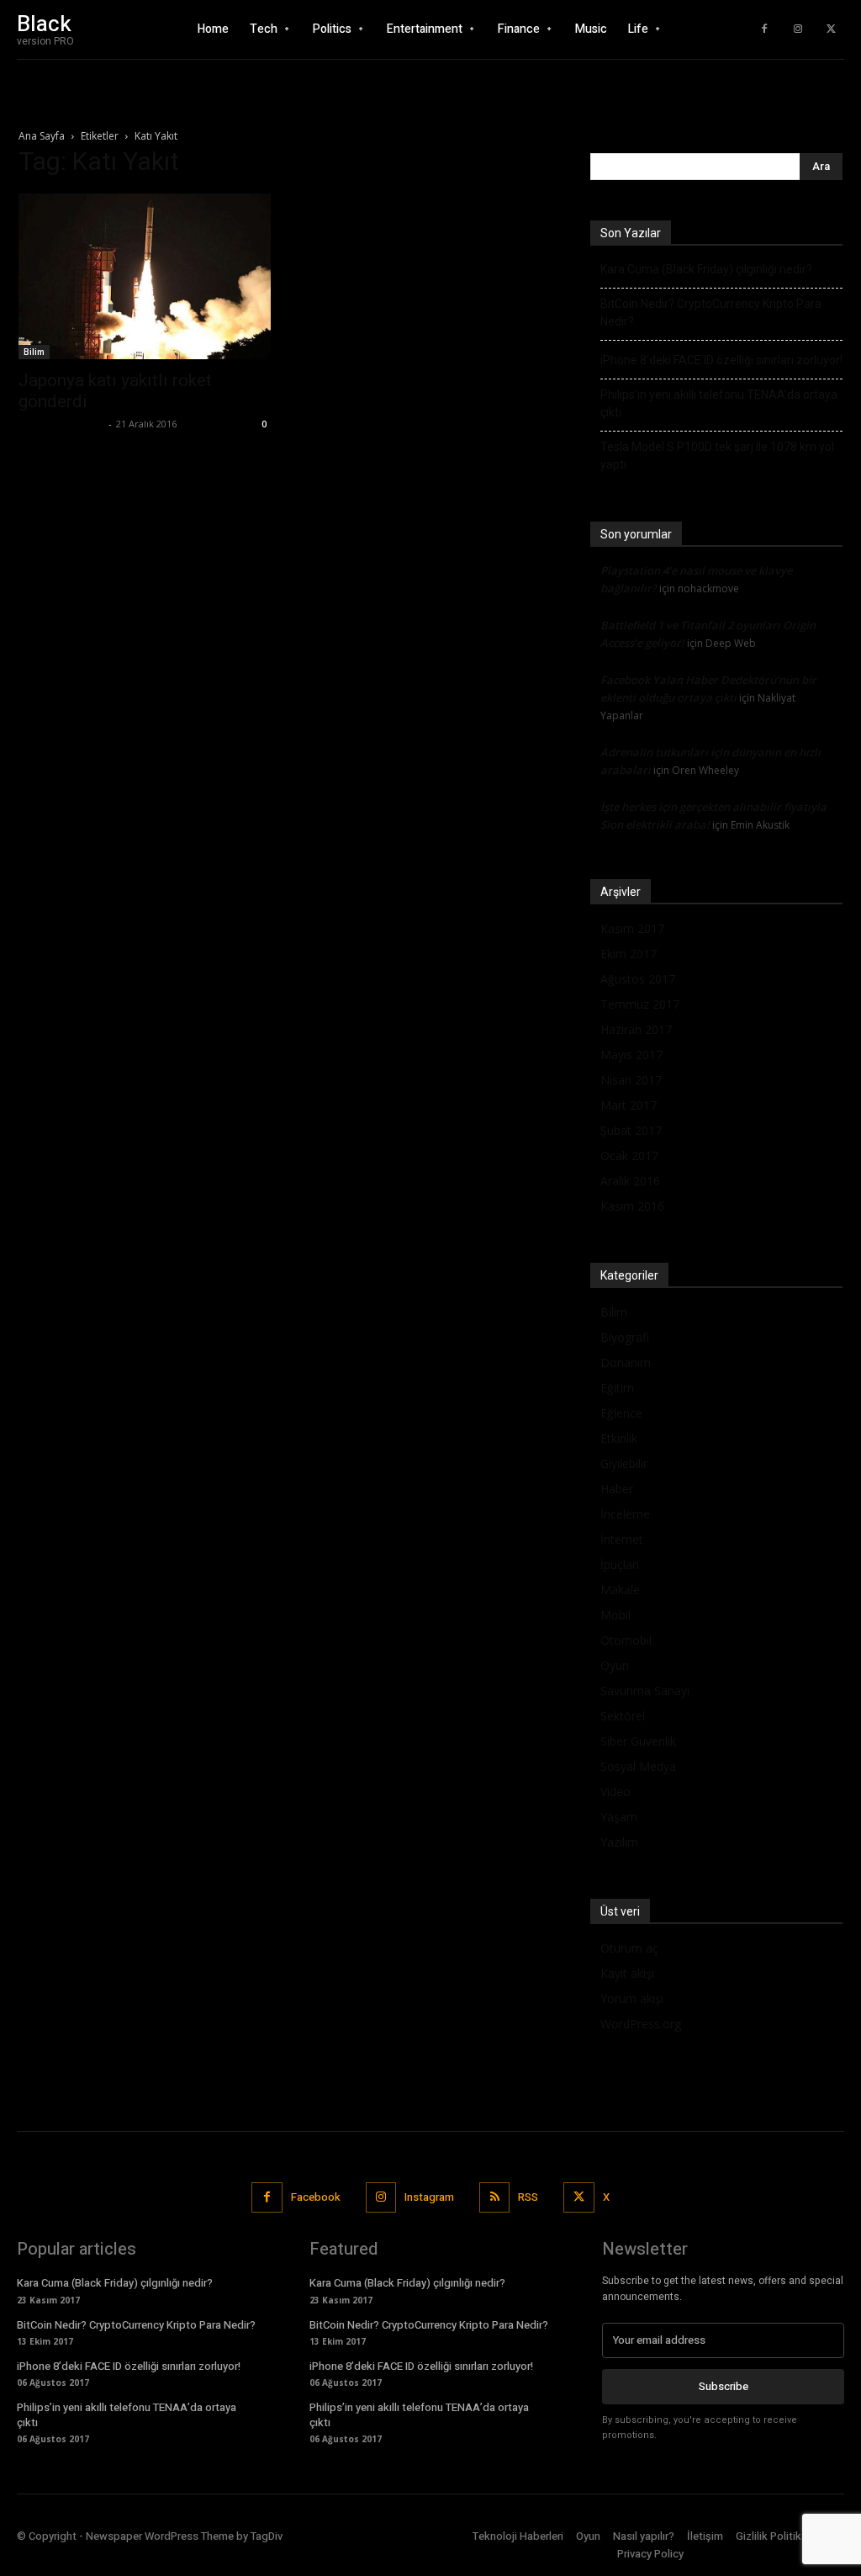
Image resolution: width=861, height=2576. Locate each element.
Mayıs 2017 (631, 1055)
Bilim (34, 352)
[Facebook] (764, 29)
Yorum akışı (632, 1998)
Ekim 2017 (629, 954)
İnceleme (625, 1514)
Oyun (615, 1665)
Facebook (316, 2197)
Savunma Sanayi (645, 1691)
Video (615, 1792)
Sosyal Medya (638, 1766)
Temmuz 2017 (640, 1004)
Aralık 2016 (630, 1181)
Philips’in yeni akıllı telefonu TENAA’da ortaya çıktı (719, 403)
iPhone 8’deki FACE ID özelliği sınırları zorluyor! (721, 360)
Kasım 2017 (632, 928)
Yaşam (619, 1817)
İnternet (622, 1539)
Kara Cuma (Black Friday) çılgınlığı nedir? (706, 269)
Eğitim (617, 1388)
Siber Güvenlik (638, 1741)
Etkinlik (619, 1438)
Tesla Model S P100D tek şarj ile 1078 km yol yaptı (717, 456)
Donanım (626, 1362)
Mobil (615, 1615)
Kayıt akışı (627, 1973)
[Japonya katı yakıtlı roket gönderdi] (145, 276)
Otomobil (626, 1640)
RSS (528, 2197)
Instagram (429, 2197)
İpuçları (620, 1564)
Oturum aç (629, 1948)
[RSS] (494, 2197)
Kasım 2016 (632, 1206)
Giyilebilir (624, 1463)
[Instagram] (798, 29)
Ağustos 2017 (638, 979)
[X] (832, 29)
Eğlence (621, 1413)
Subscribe (724, 2386)
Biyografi (625, 1337)
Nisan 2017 (631, 1080)
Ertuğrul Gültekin (61, 424)
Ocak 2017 (629, 1155)
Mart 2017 (629, 1105)
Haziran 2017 (636, 1029)
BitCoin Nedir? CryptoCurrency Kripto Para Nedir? (711, 313)
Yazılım (619, 1842)
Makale (620, 1590)
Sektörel (623, 1716)
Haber (617, 1489)
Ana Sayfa (42, 136)
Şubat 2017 (631, 1130)
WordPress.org (641, 2024)
